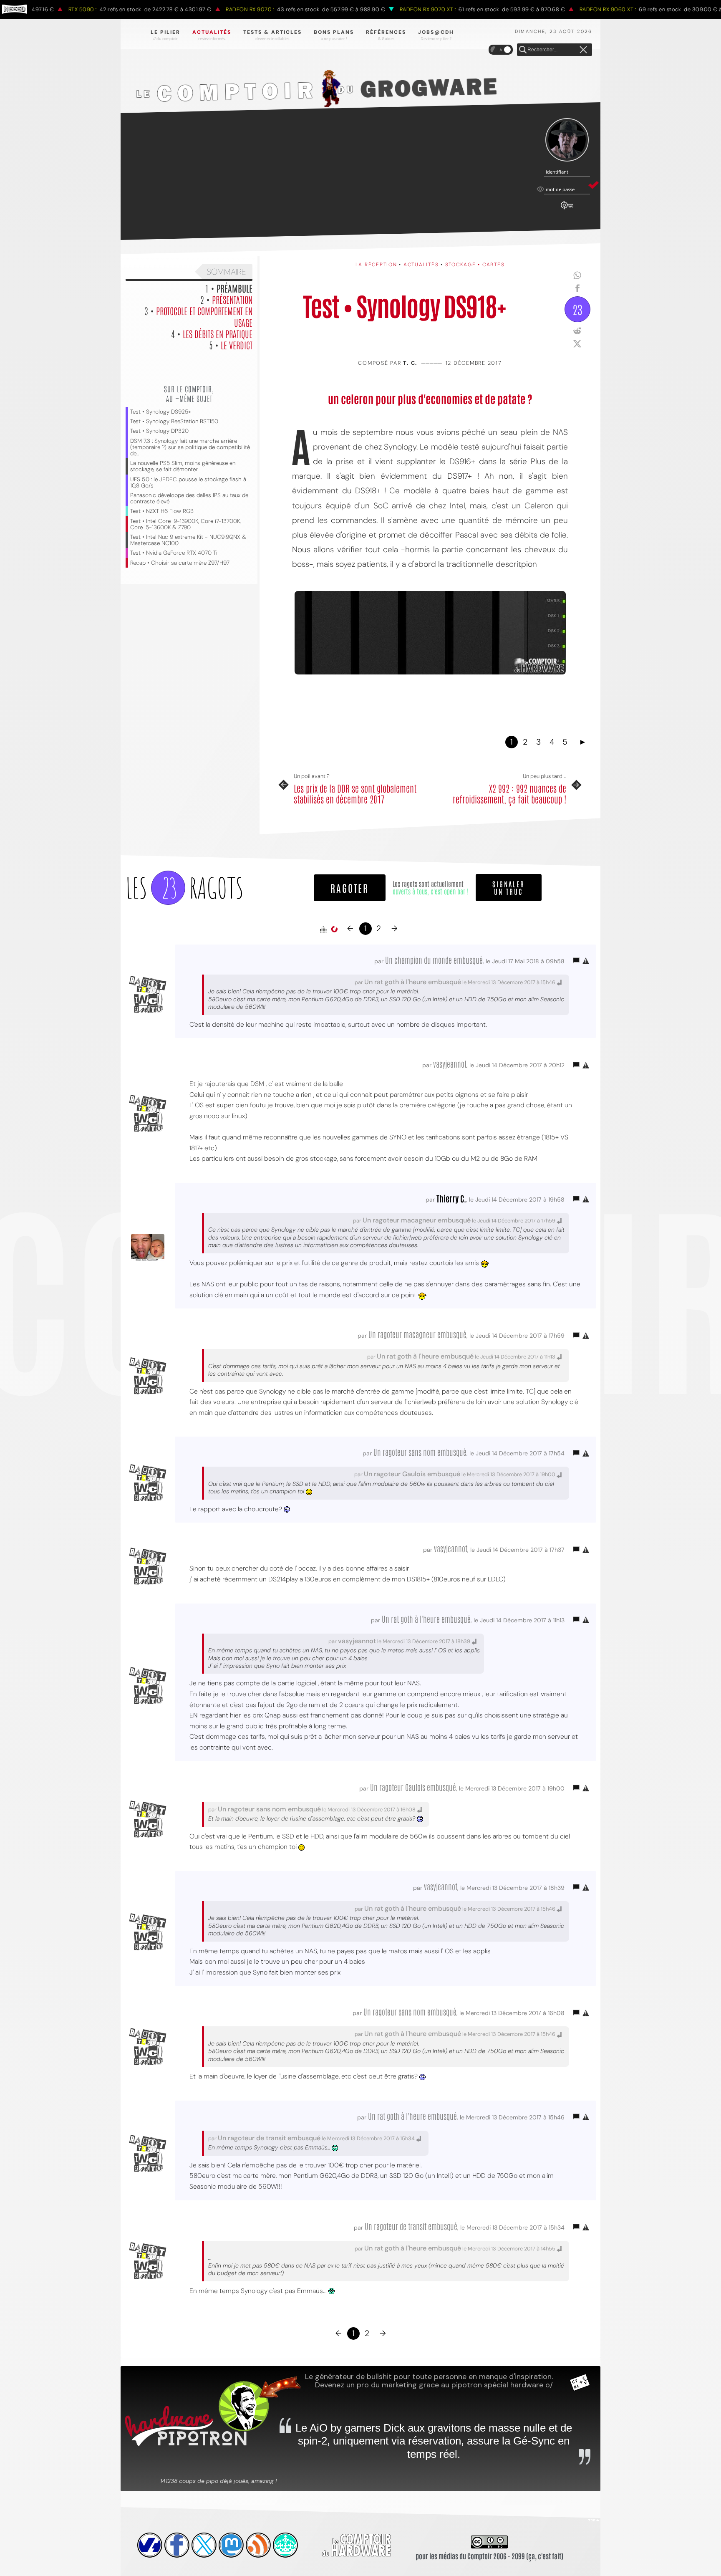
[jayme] (177, 2545)
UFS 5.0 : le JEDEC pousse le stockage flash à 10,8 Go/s (188, 482)
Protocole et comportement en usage (204, 316)
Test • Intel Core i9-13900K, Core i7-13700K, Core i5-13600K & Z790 (185, 524)
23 (577, 309)
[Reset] (583, 50)
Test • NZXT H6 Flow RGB (162, 511)
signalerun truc (509, 887)
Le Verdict (237, 345)
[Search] (523, 50)
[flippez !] (231, 2545)
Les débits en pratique (218, 333)
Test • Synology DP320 (159, 431)
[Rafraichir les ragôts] (334, 929)
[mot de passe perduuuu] (567, 210)
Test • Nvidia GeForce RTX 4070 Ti (174, 553)
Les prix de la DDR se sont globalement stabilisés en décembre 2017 (355, 794)
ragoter (350, 888)
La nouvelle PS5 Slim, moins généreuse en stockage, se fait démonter (183, 466)
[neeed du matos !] (285, 2545)
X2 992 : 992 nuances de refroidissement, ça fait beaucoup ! (509, 794)
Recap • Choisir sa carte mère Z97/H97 (180, 563)
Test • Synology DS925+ (161, 412)
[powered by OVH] (150, 2545)
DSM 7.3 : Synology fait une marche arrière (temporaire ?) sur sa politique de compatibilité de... (190, 447)
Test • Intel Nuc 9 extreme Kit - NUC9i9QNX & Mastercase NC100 (188, 540)
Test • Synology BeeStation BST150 (174, 421)
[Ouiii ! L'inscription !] (567, 140)
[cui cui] (204, 2545)
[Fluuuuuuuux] (258, 2545)
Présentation (232, 299)
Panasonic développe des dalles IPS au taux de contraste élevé (189, 498)
